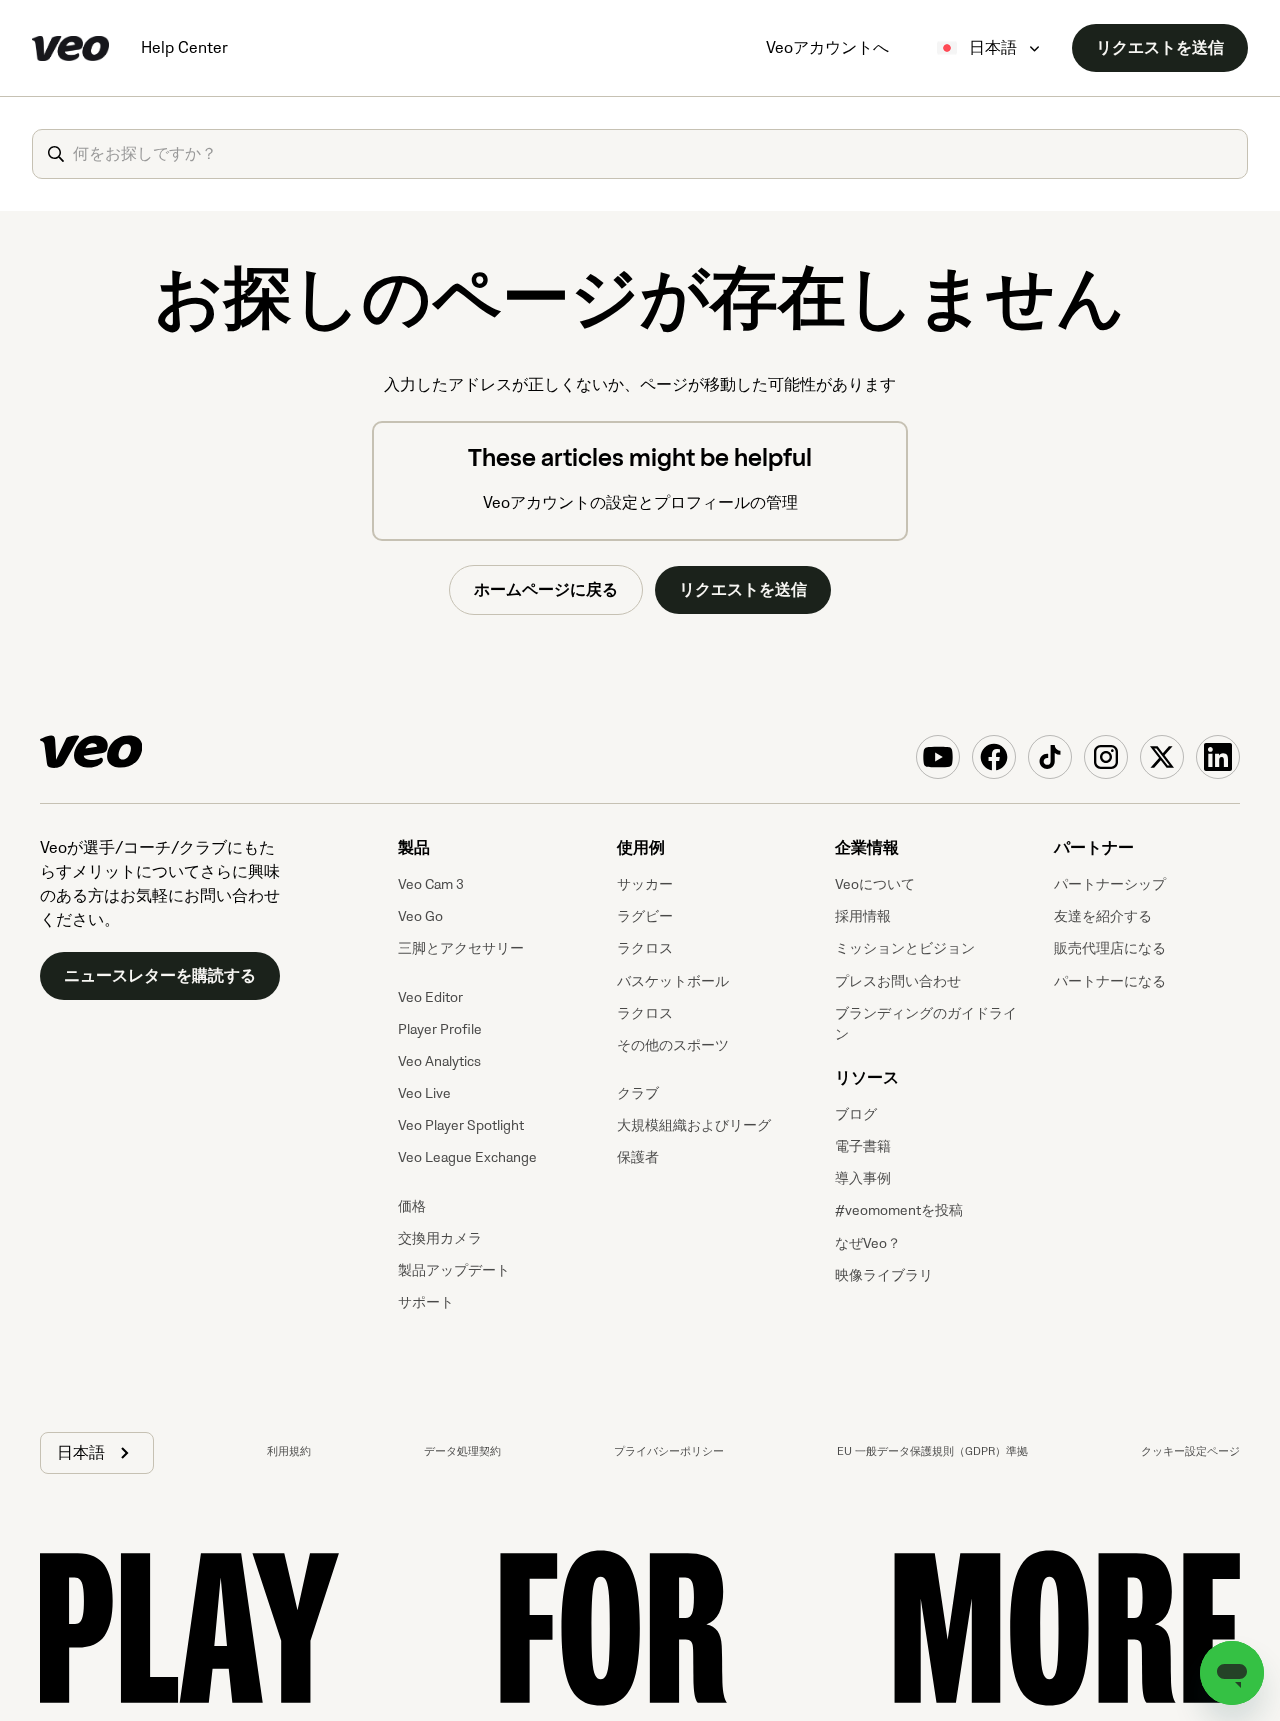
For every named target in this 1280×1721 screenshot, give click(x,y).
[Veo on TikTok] (1050, 757)
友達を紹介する (1103, 916)
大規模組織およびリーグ (694, 1125)
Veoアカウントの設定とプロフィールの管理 (640, 503)
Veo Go (420, 916)
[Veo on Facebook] (994, 757)
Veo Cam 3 (431, 884)
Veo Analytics (439, 1061)
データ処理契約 (462, 1451)
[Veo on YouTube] (938, 757)
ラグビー (645, 916)
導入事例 (863, 1178)
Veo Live (424, 1093)
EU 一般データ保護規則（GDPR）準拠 (932, 1451)
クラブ (638, 1093)
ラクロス (645, 948)
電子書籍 (863, 1146)
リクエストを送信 (1160, 48)
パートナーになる (1110, 981)
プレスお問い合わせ (898, 981)
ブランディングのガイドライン (926, 1024)
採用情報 (863, 916)
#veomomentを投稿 (899, 1210)
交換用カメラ (440, 1238)
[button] (97, 1453)
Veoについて (875, 884)
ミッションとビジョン (905, 948)
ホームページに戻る (546, 590)
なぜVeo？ (868, 1243)
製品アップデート (454, 1270)
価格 (412, 1206)
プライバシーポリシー (669, 1451)
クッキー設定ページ (1190, 1451)
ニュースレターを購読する (160, 976)
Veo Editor (430, 997)
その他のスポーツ (673, 1045)
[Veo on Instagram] (1106, 757)
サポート (426, 1302)
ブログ (856, 1114)
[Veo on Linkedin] (1218, 757)
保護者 (638, 1157)
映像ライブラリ (884, 1275)
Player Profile (440, 1029)
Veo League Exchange (467, 1157)
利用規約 (289, 1451)
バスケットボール (673, 981)
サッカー (645, 884)
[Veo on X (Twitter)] (1162, 757)
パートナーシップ (1110, 884)
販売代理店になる (1110, 948)
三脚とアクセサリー (461, 948)
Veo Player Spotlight (461, 1125)
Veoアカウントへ (827, 48)
